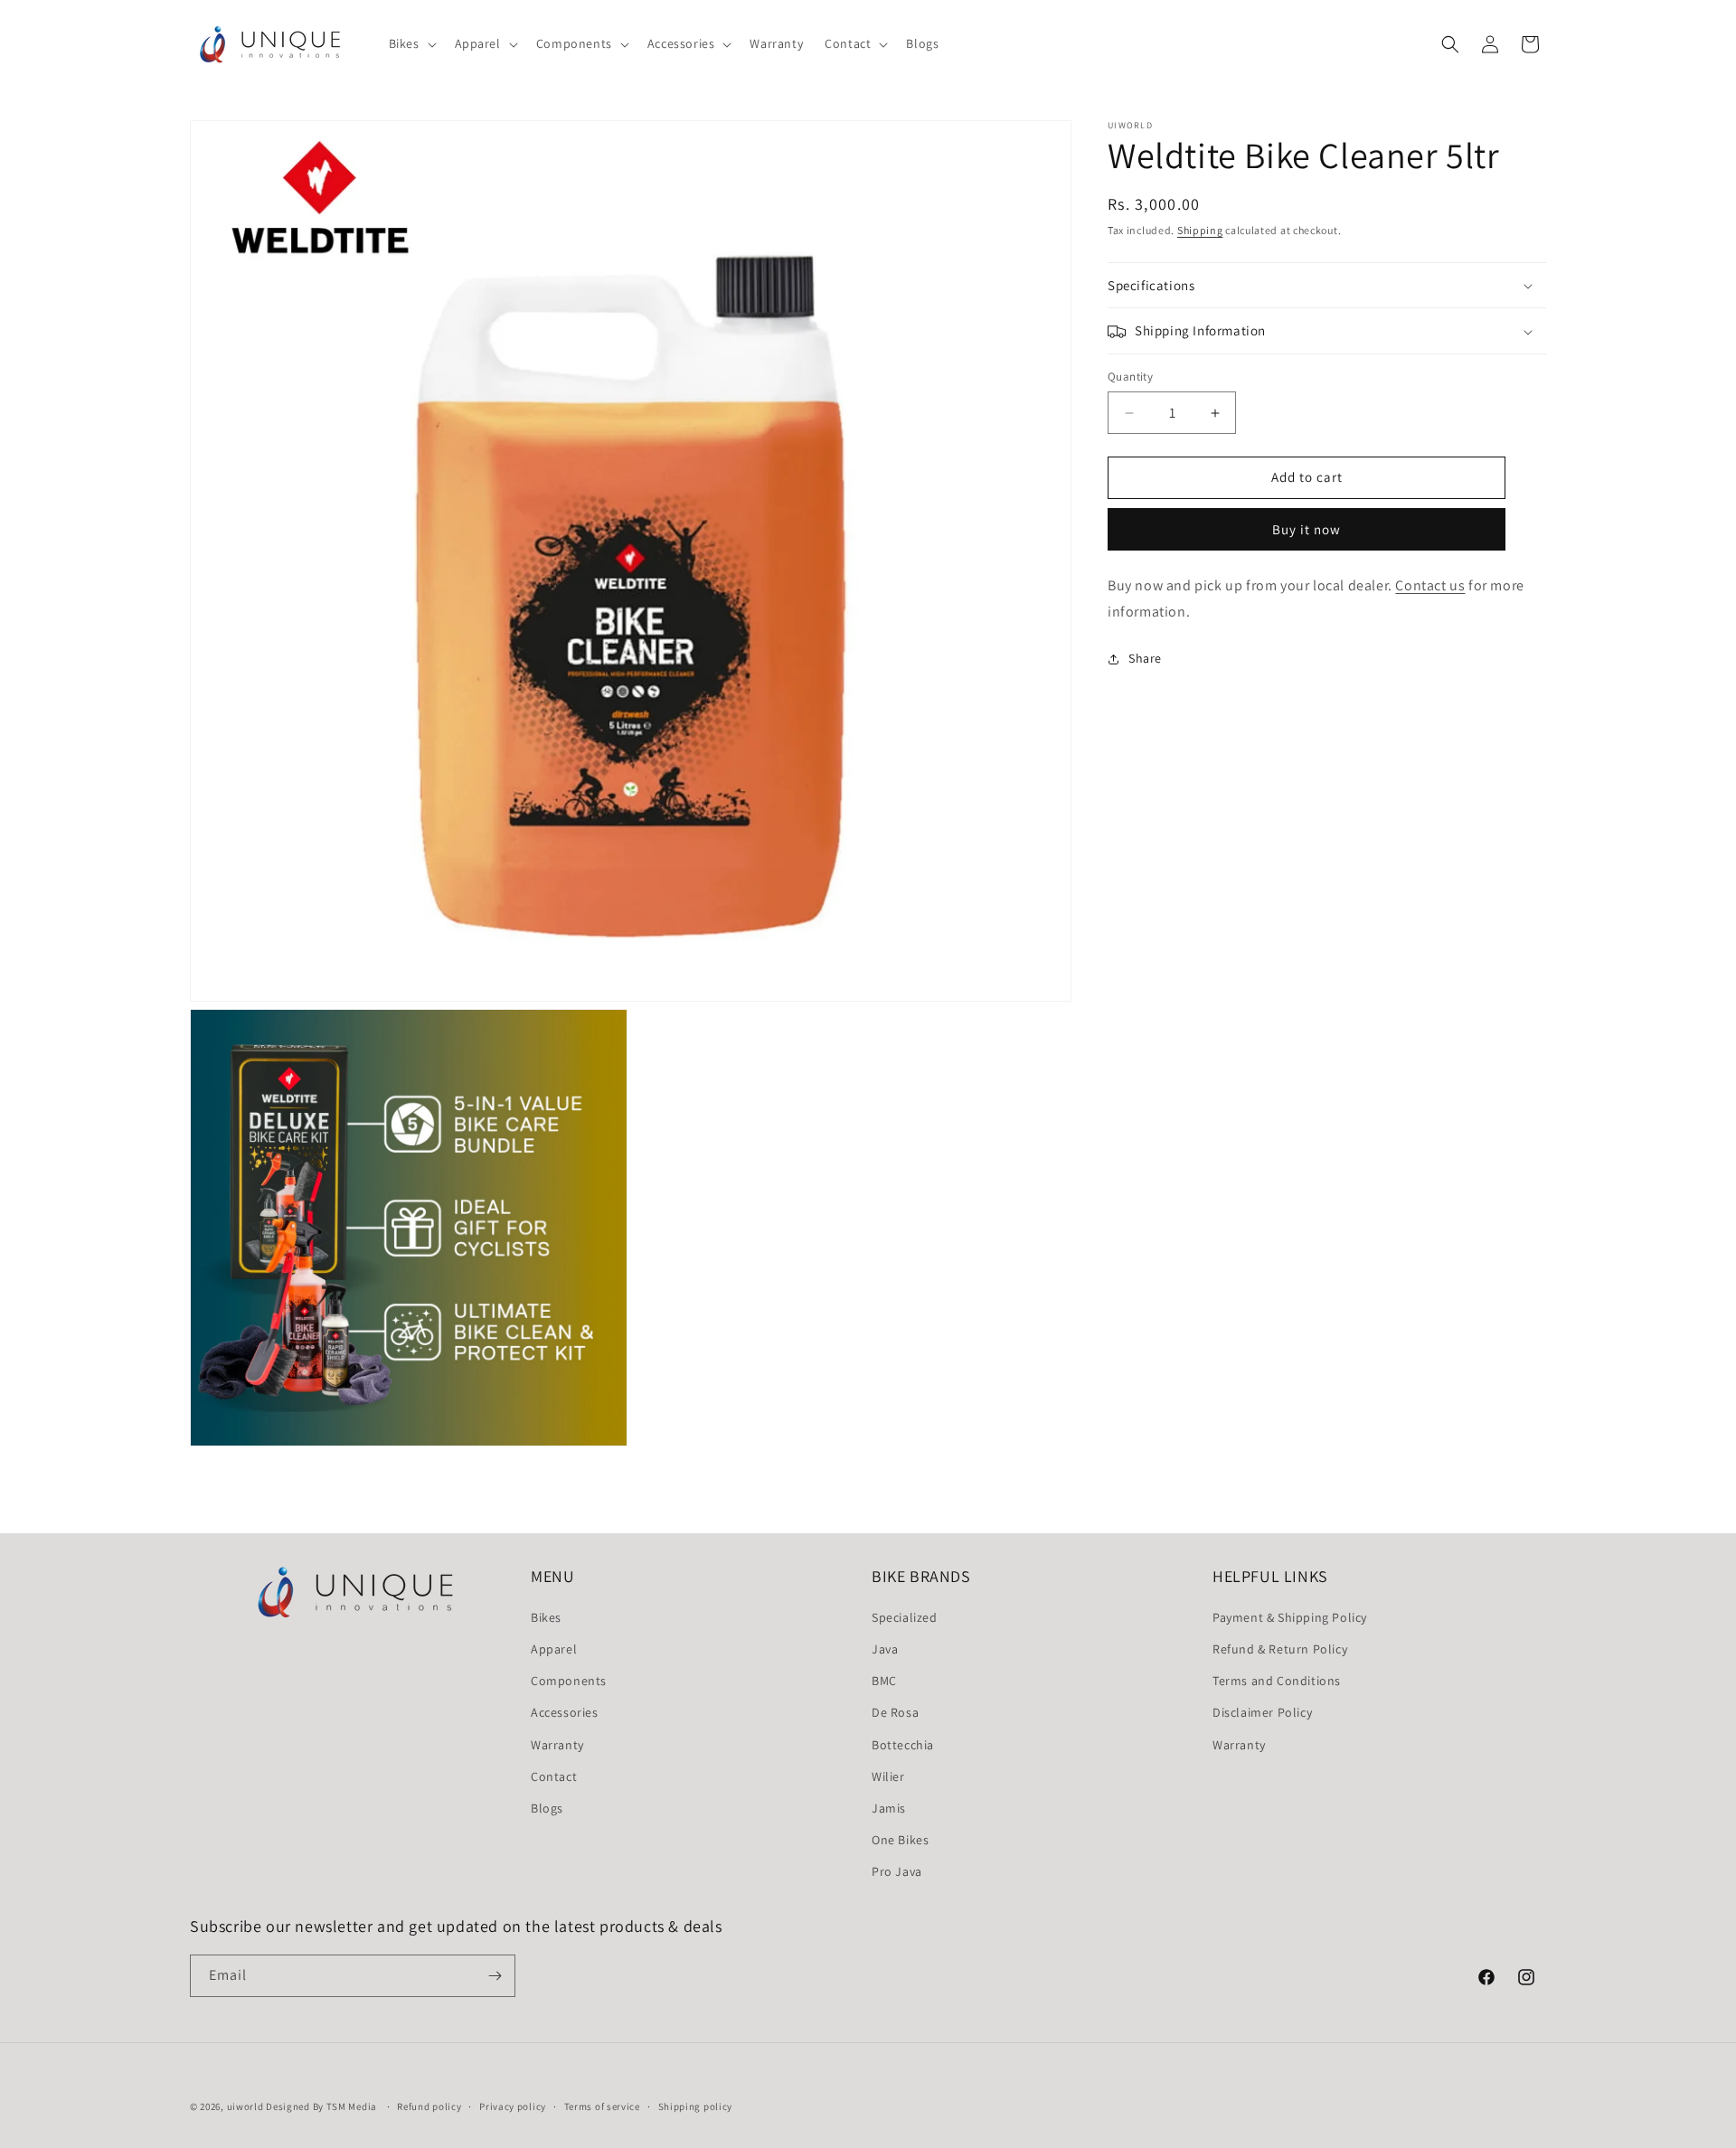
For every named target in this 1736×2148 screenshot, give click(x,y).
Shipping (1200, 230)
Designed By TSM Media (322, 2106)
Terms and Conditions (1277, 1681)
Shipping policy (696, 2106)
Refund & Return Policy (1280, 1649)
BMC (884, 1681)
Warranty (557, 1745)
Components (569, 1681)
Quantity (1130, 377)
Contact (554, 1776)
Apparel (554, 1649)
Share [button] (1145, 658)
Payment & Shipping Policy (1290, 1617)
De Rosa (895, 1712)
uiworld (245, 2106)
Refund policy (429, 2106)
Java (885, 1649)
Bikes (546, 1617)
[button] (411, 43)
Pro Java (897, 1871)
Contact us (1430, 585)
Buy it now (1307, 529)
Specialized (905, 1617)
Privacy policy (513, 2106)
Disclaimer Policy (1262, 1712)
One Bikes (900, 1840)
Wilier (888, 1776)
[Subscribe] (495, 1976)
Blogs (547, 1808)
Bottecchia (903, 1745)
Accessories (565, 1712)
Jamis (889, 1808)
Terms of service (602, 2106)
